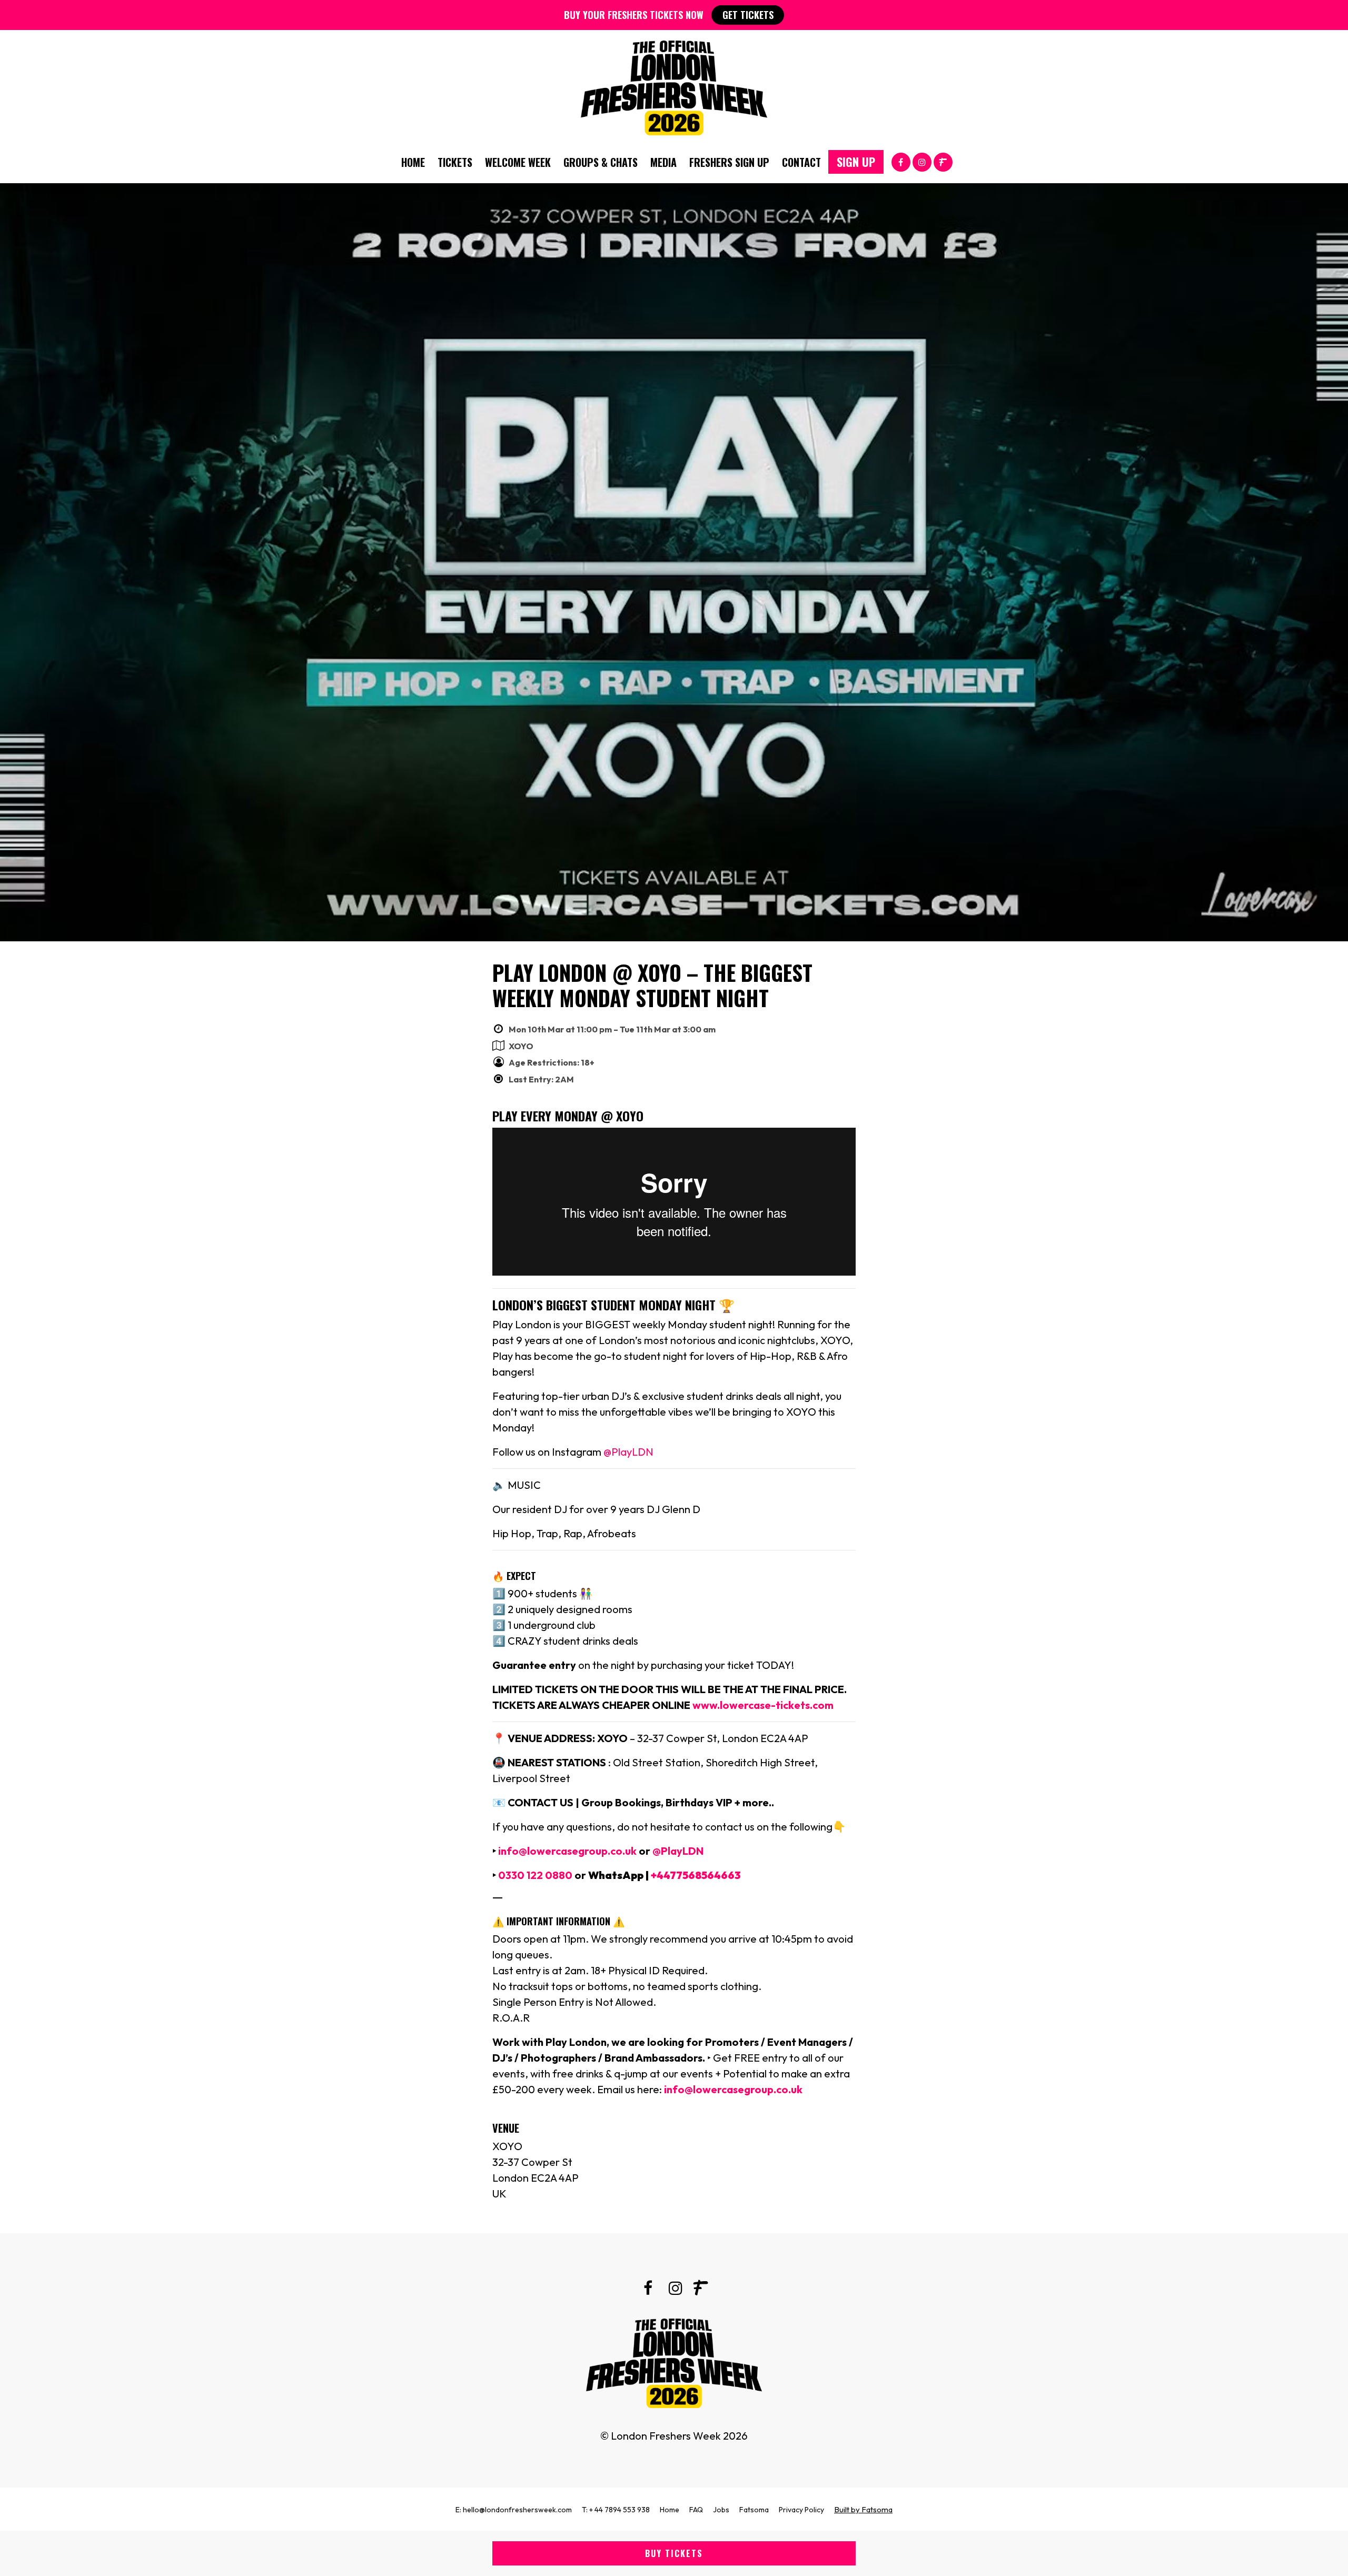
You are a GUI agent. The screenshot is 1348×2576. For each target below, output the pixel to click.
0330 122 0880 (535, 1875)
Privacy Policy (801, 2510)
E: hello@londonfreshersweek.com (514, 2510)
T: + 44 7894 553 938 (616, 2510)
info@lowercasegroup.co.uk (566, 1851)
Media (663, 162)
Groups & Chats (601, 162)
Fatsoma (754, 2510)
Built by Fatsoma (863, 2509)
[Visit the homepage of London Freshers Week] (674, 85)
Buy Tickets (674, 2553)
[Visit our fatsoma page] (943, 161)
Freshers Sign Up (729, 162)
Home (413, 162)
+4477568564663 (696, 1875)
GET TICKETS (748, 15)
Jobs (721, 2510)
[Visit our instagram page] (922, 161)
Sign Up (856, 162)
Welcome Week (518, 162)
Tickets (455, 162)
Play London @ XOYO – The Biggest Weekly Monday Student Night (652, 985)
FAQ (696, 2510)
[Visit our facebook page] (901, 161)
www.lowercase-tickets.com (763, 1705)
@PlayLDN (628, 1452)
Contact (801, 162)
